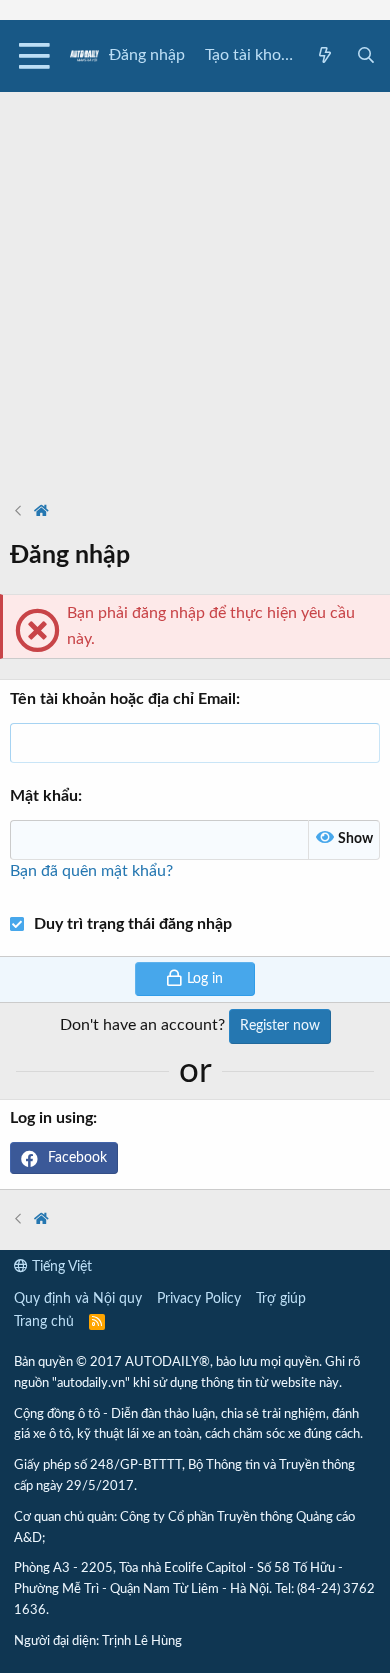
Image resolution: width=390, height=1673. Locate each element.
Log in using (51, 1118)
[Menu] (34, 56)
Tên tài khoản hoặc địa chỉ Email (123, 699)
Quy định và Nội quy (78, 1299)
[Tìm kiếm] (365, 56)
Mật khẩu (44, 796)
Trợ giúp (281, 1299)
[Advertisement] (195, 287)
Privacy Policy (199, 1299)
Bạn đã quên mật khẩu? (91, 871)
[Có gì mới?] (325, 56)
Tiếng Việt (60, 1267)
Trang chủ (44, 1322)
